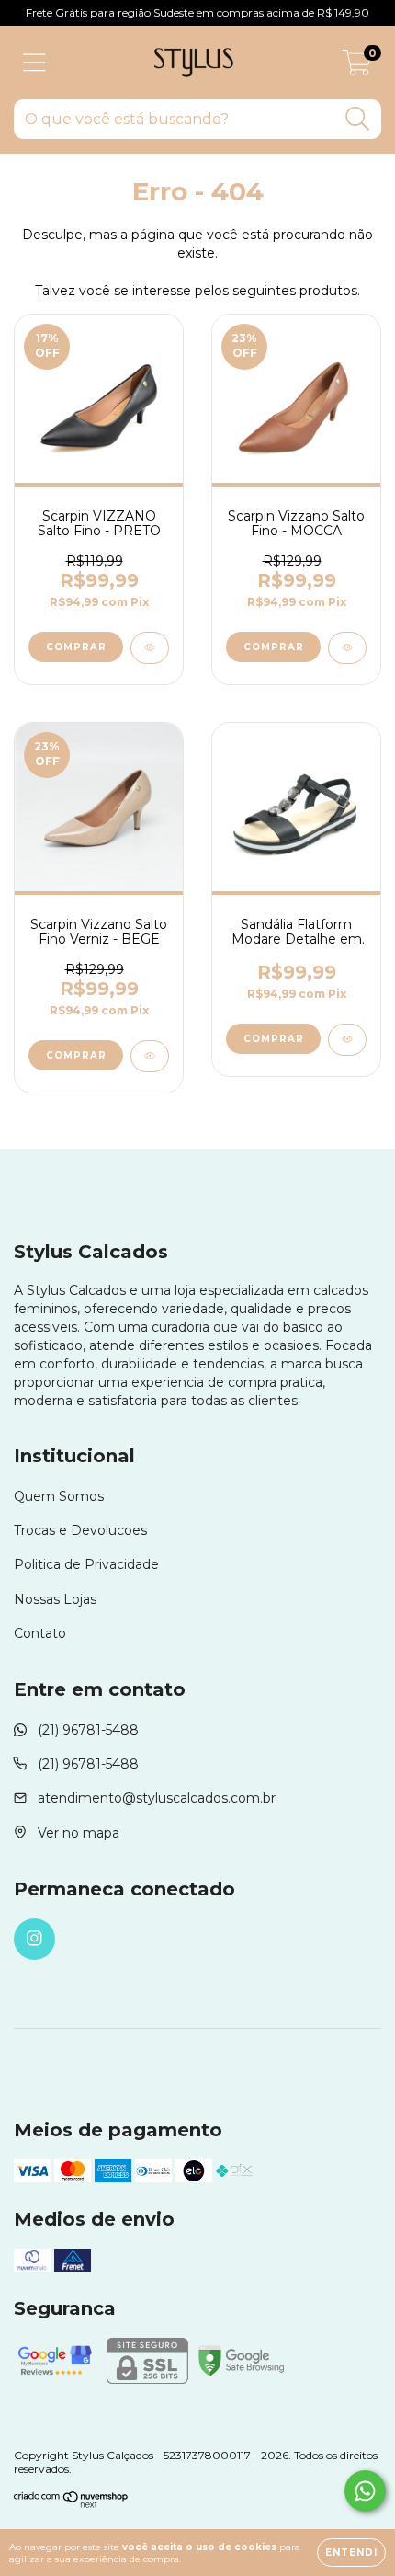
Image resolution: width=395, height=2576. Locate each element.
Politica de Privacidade (86, 1564)
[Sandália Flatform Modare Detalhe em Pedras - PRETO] (347, 1040)
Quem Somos (59, 1496)
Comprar (76, 647)
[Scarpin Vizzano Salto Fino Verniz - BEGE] (150, 1056)
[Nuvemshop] (71, 2504)
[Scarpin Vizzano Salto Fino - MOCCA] (347, 648)
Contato (40, 1633)
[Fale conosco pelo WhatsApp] (365, 2491)
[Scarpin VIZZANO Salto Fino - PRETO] (150, 648)
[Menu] (34, 63)
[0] (357, 67)
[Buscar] (358, 119)
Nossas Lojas (55, 1599)
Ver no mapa (79, 1833)
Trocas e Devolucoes (80, 1530)
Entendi (351, 2553)
